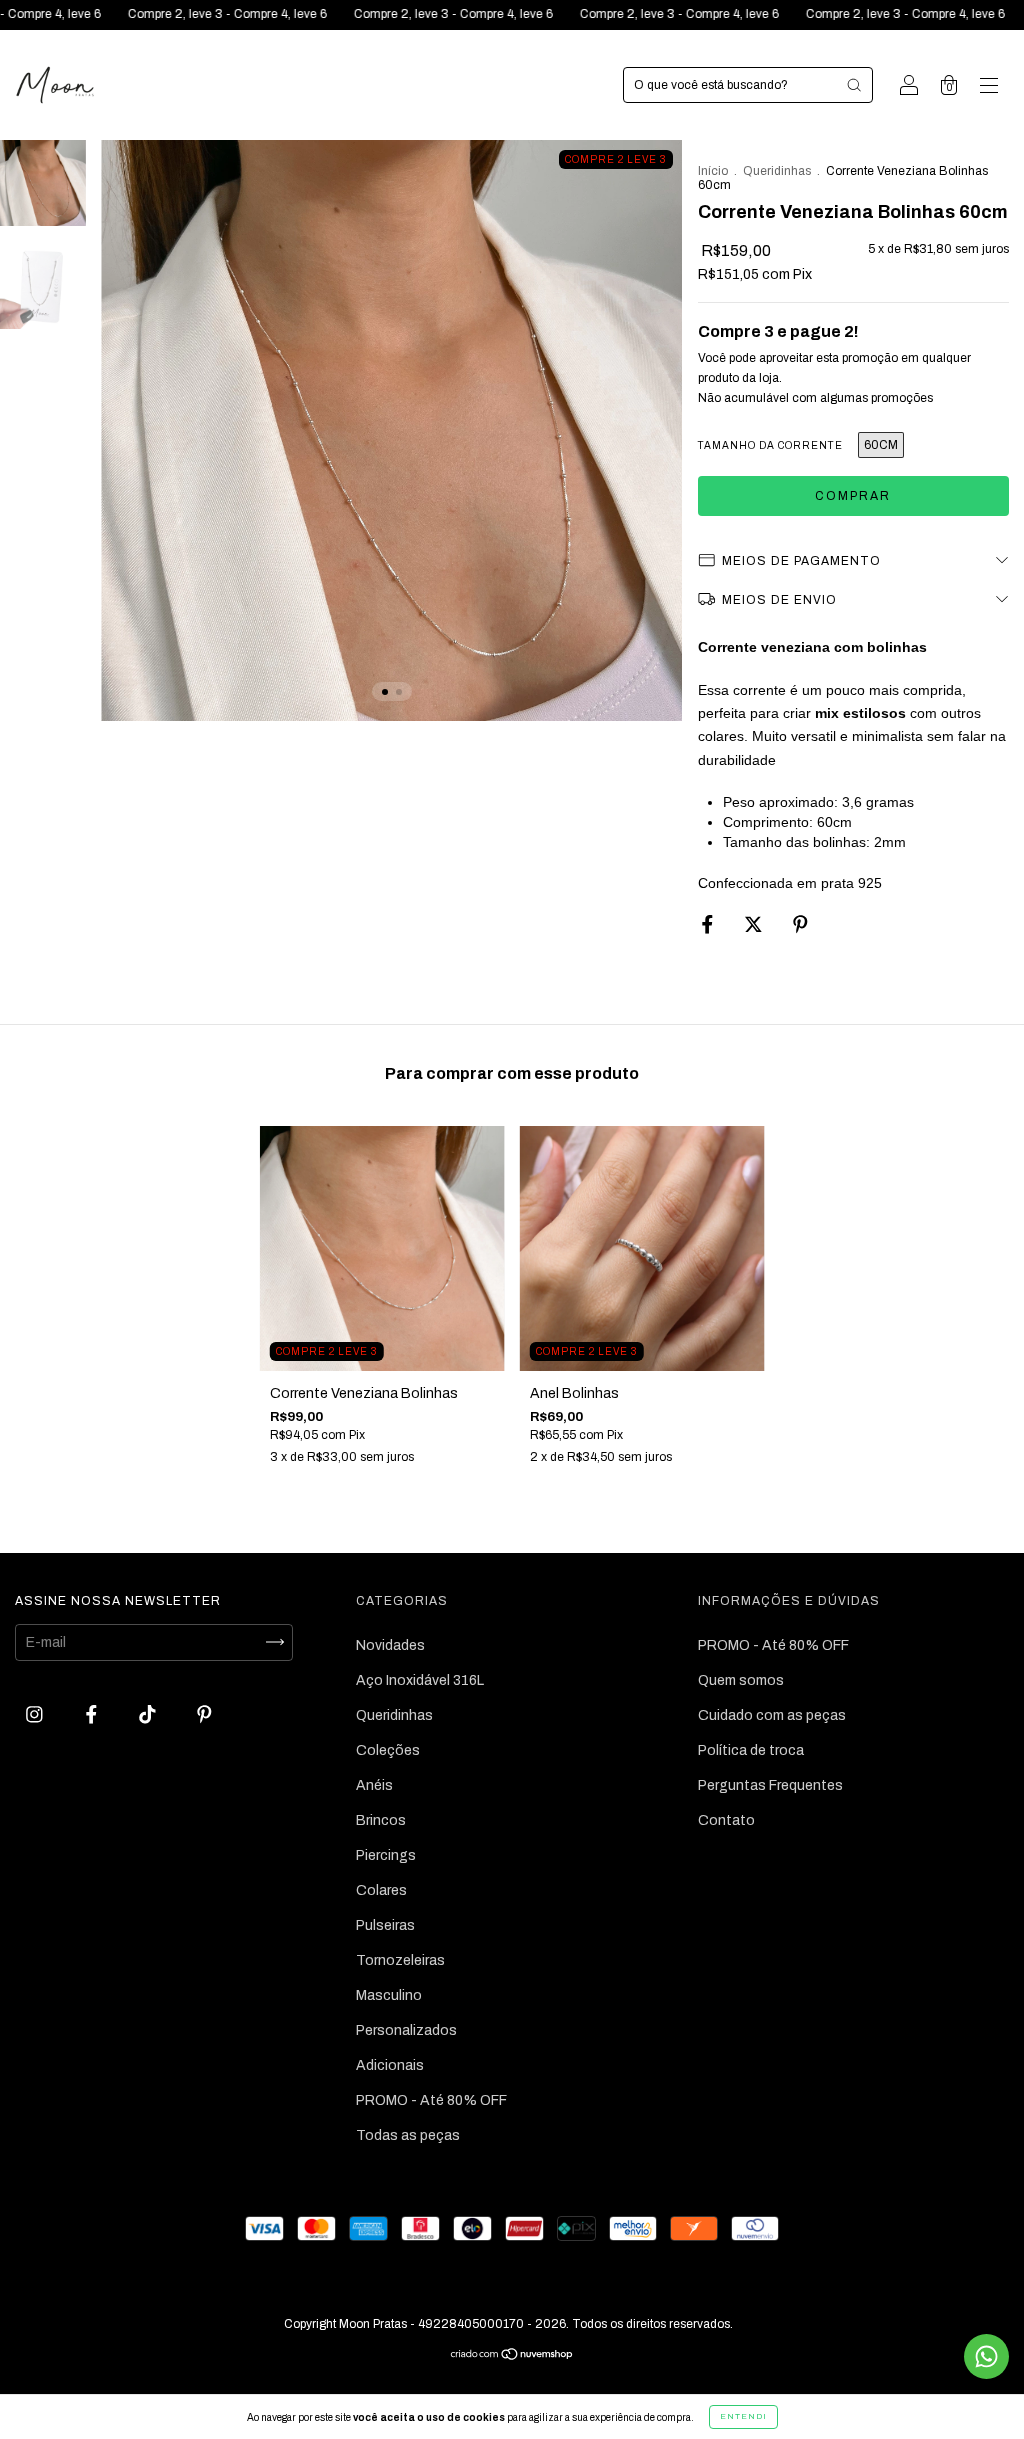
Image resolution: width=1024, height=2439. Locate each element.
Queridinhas (777, 171)
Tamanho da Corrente (770, 445)
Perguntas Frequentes (770, 1785)
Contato (726, 1820)
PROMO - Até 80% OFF (431, 2100)
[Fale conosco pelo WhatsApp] (986, 2356)
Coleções (388, 1750)
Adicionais (390, 2065)
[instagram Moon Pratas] (36, 1714)
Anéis (374, 1785)
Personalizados (406, 2030)
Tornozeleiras (400, 1960)
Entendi (743, 2416)
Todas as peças (408, 2135)
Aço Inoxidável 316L (420, 1680)
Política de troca (751, 1750)
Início (713, 171)
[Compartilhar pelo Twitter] (755, 925)
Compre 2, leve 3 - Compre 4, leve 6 (153, 14)
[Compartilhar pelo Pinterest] (800, 925)
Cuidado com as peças (772, 1715)
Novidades (390, 1645)
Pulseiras (385, 1925)
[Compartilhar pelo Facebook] (709, 925)
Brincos (381, 1820)
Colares (381, 1890)
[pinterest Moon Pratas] (204, 1714)
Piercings (386, 1855)
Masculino (389, 1995)
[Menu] (989, 87)
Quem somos (741, 1680)
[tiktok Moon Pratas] (149, 1714)
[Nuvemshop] (512, 2356)
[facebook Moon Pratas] (93, 1714)
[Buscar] (854, 85)
